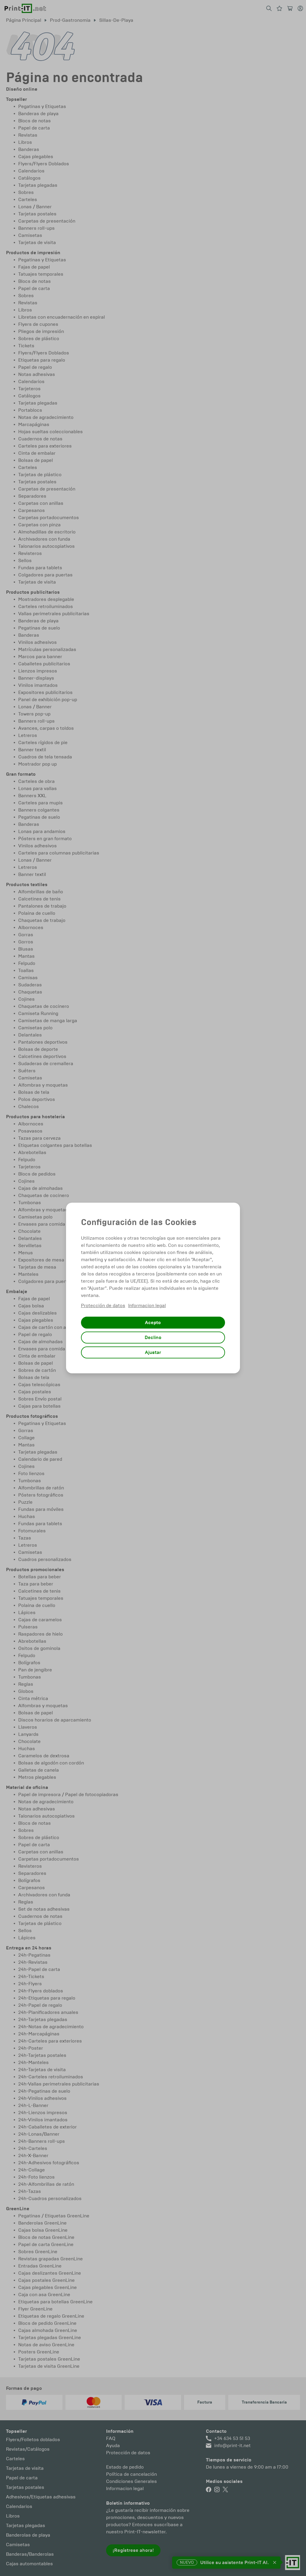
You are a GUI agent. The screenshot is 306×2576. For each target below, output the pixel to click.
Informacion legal (147, 1305)
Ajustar (153, 1352)
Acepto (153, 1323)
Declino (153, 1338)
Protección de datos (103, 1305)
